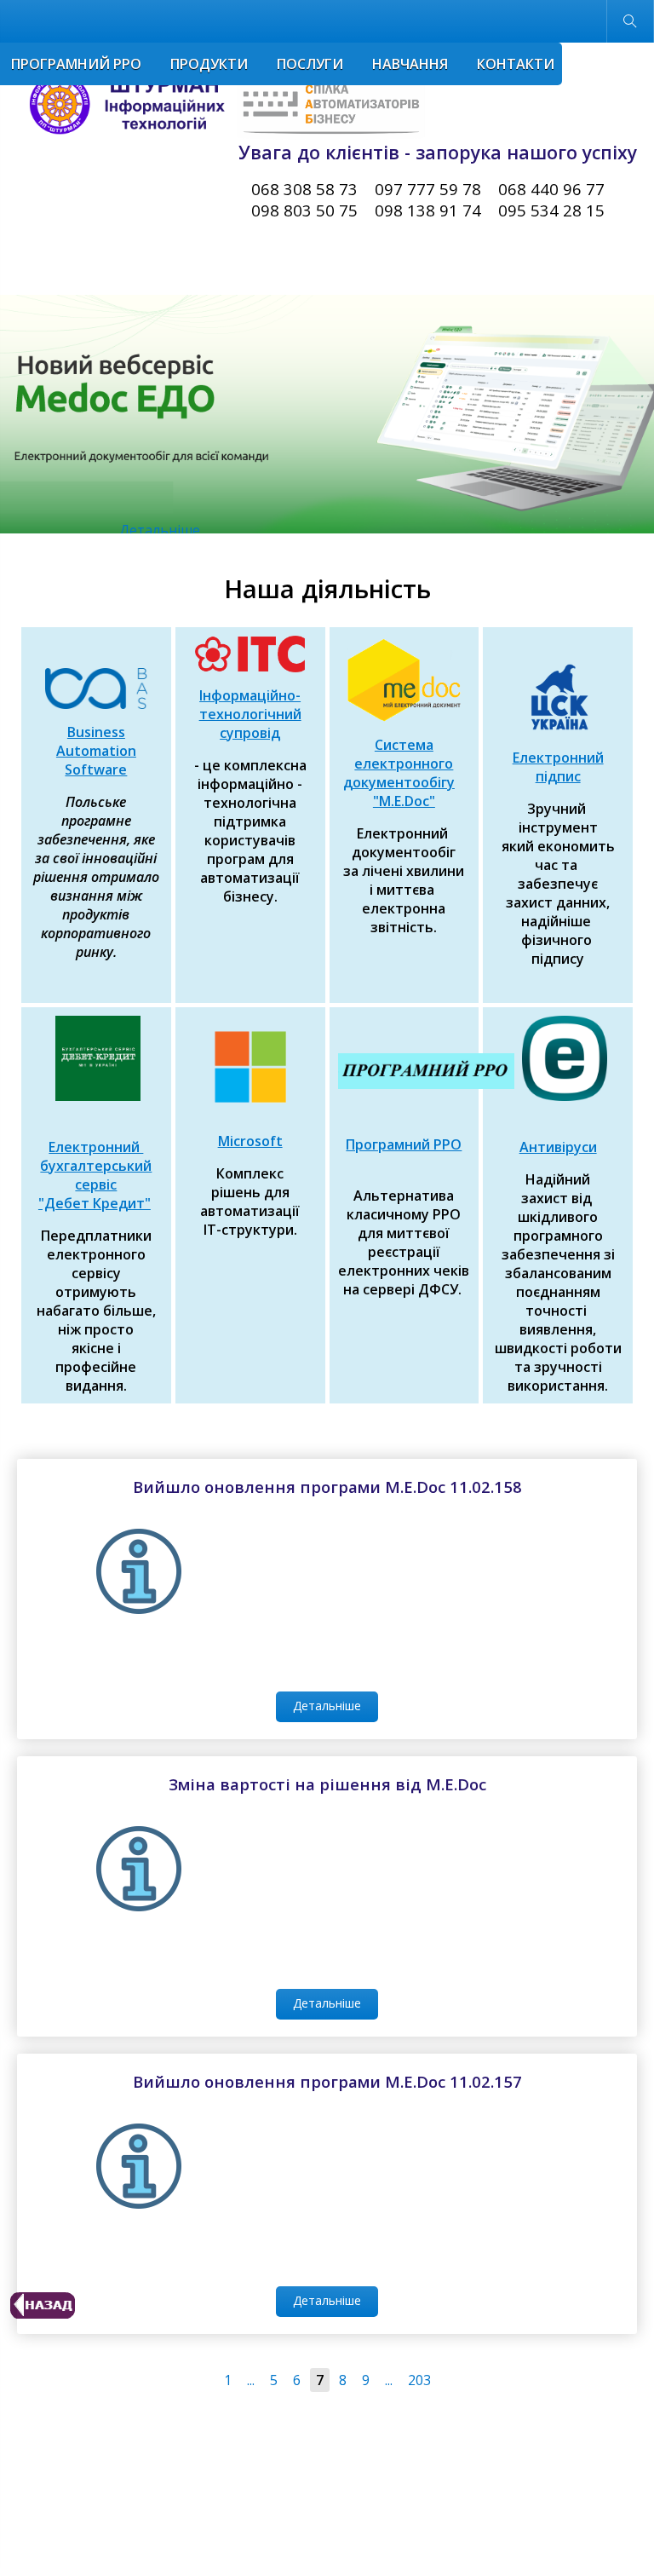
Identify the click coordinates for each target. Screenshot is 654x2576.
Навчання (410, 64)
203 (419, 2380)
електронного (404, 764)
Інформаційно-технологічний (250, 705)
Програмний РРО (76, 64)
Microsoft (250, 1141)
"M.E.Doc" (404, 801)
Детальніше (279, 511)
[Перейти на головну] (221, 104)
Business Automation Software (96, 751)
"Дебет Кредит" (95, 1203)
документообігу (399, 782)
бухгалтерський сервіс (96, 1175)
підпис (558, 776)
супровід (250, 733)
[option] (327, 414)
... (251, 2380)
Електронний (558, 758)
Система (404, 745)
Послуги (310, 64)
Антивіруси (558, 1147)
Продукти (209, 64)
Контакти (516, 64)
